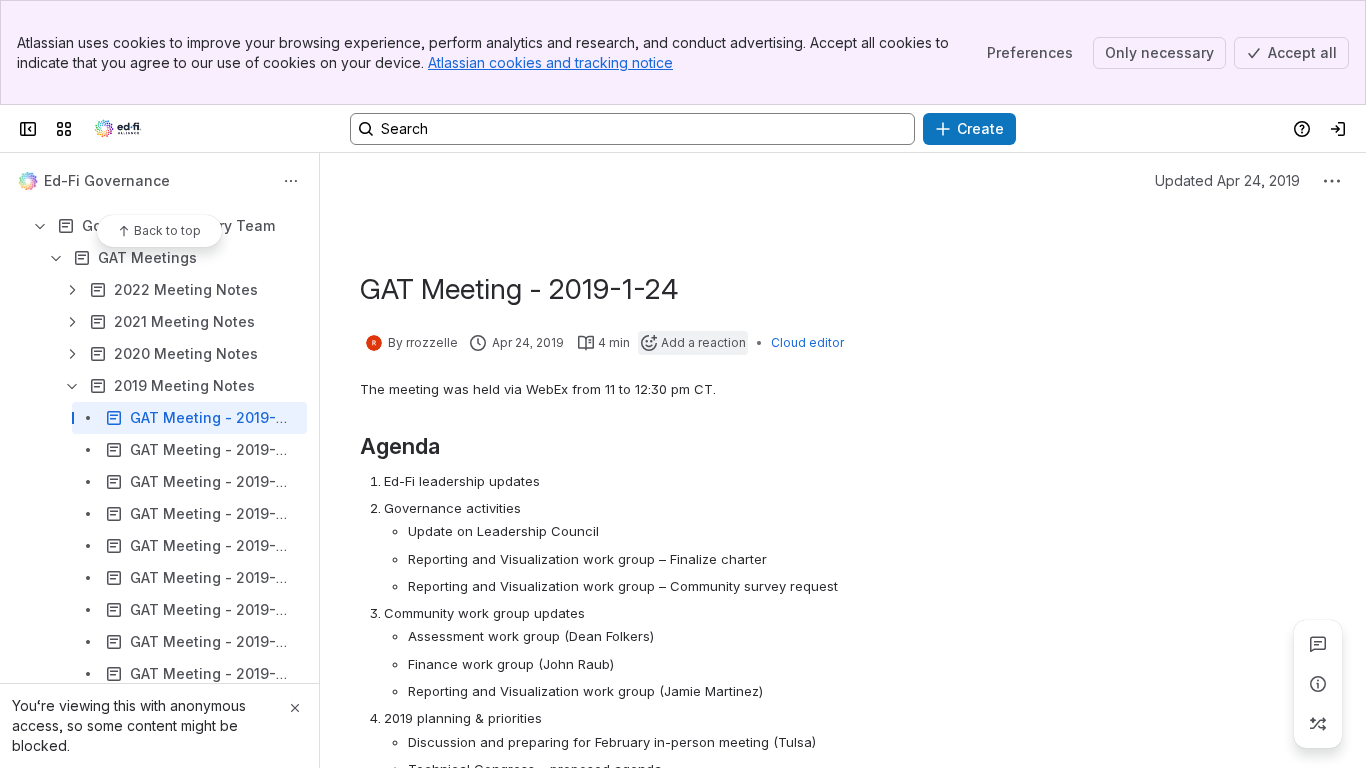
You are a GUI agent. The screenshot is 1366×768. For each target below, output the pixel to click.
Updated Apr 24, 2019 (1227, 180)
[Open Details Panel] (1318, 684)
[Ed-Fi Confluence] (118, 129)
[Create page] (1318, 724)
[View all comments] (1318, 644)
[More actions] (291, 181)
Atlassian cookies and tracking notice (550, 62)
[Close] (295, 708)
